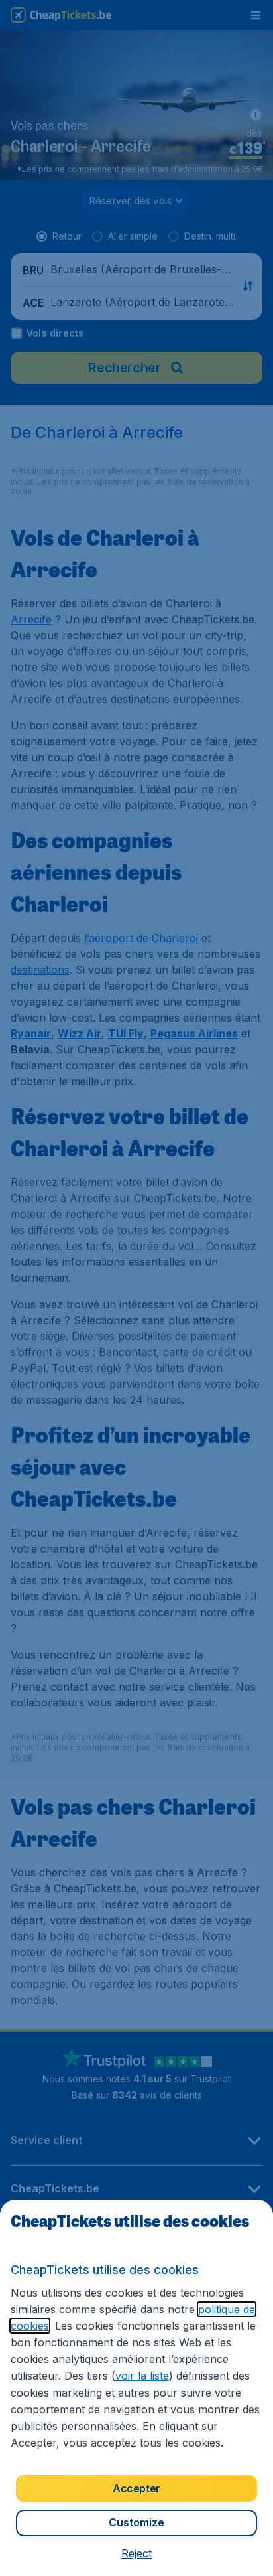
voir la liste (142, 2376)
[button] (136, 2553)
